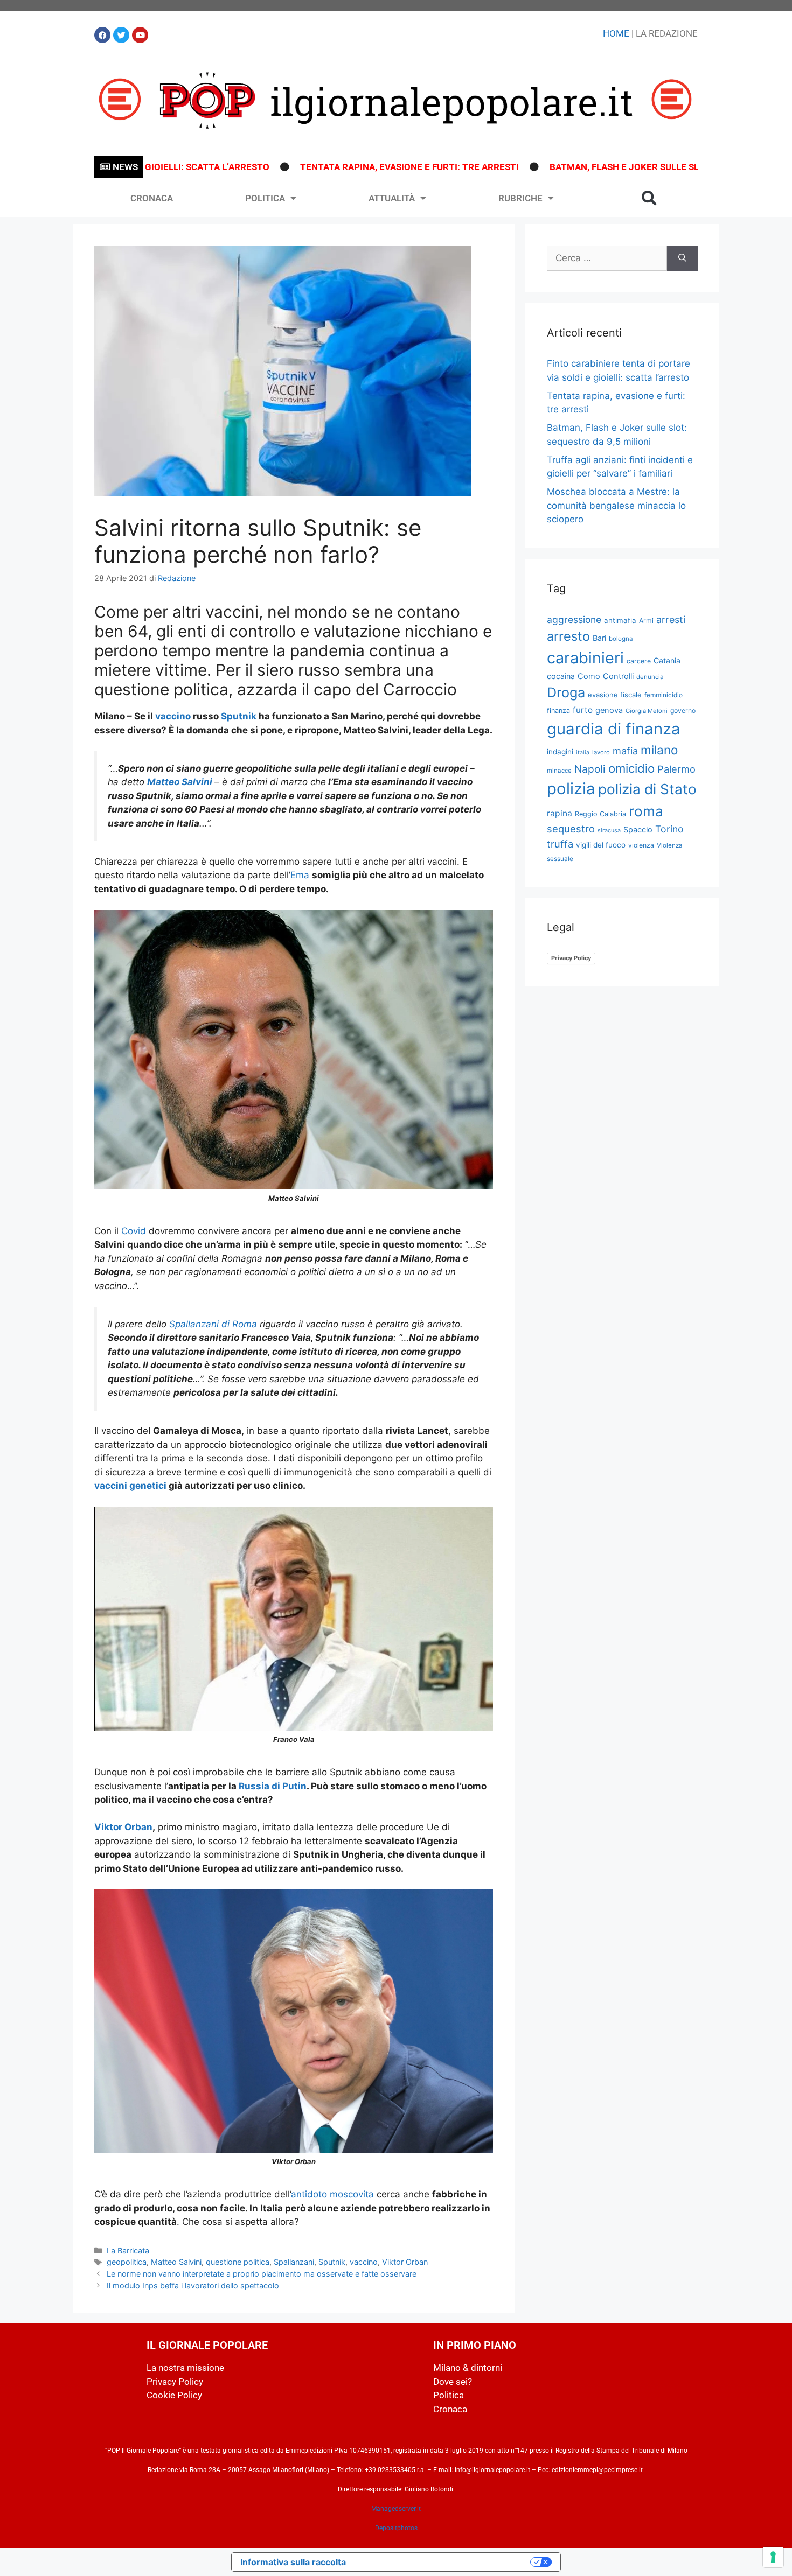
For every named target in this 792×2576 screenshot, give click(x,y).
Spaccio (638, 830)
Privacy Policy (571, 958)
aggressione (574, 619)
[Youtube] (140, 35)
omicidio (631, 768)
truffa (560, 844)
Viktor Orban (123, 1827)
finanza (558, 710)
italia (583, 752)
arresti (671, 619)
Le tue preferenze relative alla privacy (443, 2562)
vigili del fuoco (601, 845)
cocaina (561, 676)
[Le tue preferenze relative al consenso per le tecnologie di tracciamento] (773, 2557)
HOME (616, 33)
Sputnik (238, 716)
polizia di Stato (647, 789)
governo (683, 710)
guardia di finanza (614, 729)
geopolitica (127, 2262)
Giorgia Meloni (647, 711)
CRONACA (152, 198)
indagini (560, 752)
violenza (641, 845)
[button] (649, 198)
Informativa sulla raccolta (293, 2562)
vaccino (173, 716)
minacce (559, 771)
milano (659, 750)
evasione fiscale (615, 695)
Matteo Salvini (176, 2262)
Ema (300, 875)
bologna (621, 639)
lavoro (601, 752)
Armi (646, 621)
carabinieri (585, 658)
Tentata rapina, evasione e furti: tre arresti (333, 167)
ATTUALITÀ (392, 198)
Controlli (618, 676)
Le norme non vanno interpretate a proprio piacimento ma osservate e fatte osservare (262, 2274)
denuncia (650, 677)
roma (646, 811)
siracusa (609, 830)
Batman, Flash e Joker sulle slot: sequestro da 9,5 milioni (614, 167)
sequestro (571, 829)
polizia (571, 789)
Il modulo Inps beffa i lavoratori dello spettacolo (193, 2285)
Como (589, 676)
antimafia (620, 620)
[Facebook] (102, 35)
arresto (568, 636)
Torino (669, 829)
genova (609, 710)
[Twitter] (121, 35)
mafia (625, 751)
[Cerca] (682, 258)
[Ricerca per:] (607, 258)
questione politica (238, 2262)
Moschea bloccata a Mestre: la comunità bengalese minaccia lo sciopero (616, 505)
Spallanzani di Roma (213, 1324)
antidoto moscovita (332, 2194)
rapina (560, 813)
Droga (566, 692)
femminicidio (664, 695)
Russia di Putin (273, 1786)
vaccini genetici (130, 1486)
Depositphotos (396, 2528)
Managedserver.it (396, 2509)
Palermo (676, 769)
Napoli (590, 769)
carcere (639, 661)
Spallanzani (294, 2262)
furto (583, 710)
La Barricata (128, 2250)
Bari (599, 638)
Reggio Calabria (600, 814)
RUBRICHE (520, 198)
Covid (134, 1231)
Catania (667, 660)
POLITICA (265, 198)
